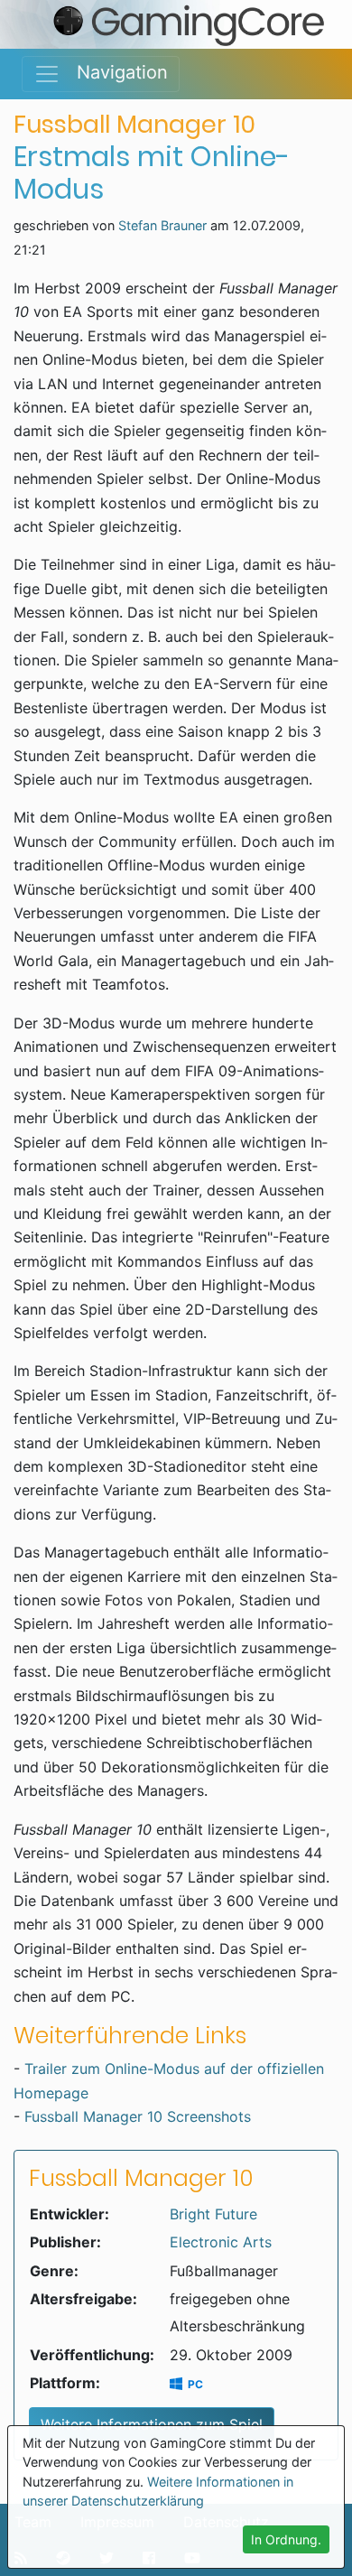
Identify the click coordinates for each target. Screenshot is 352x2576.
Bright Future (213, 2214)
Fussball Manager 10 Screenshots (138, 2116)
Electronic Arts (221, 2242)
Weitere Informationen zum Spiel (152, 2424)
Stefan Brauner (162, 225)
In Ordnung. (286, 2539)
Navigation (114, 72)
